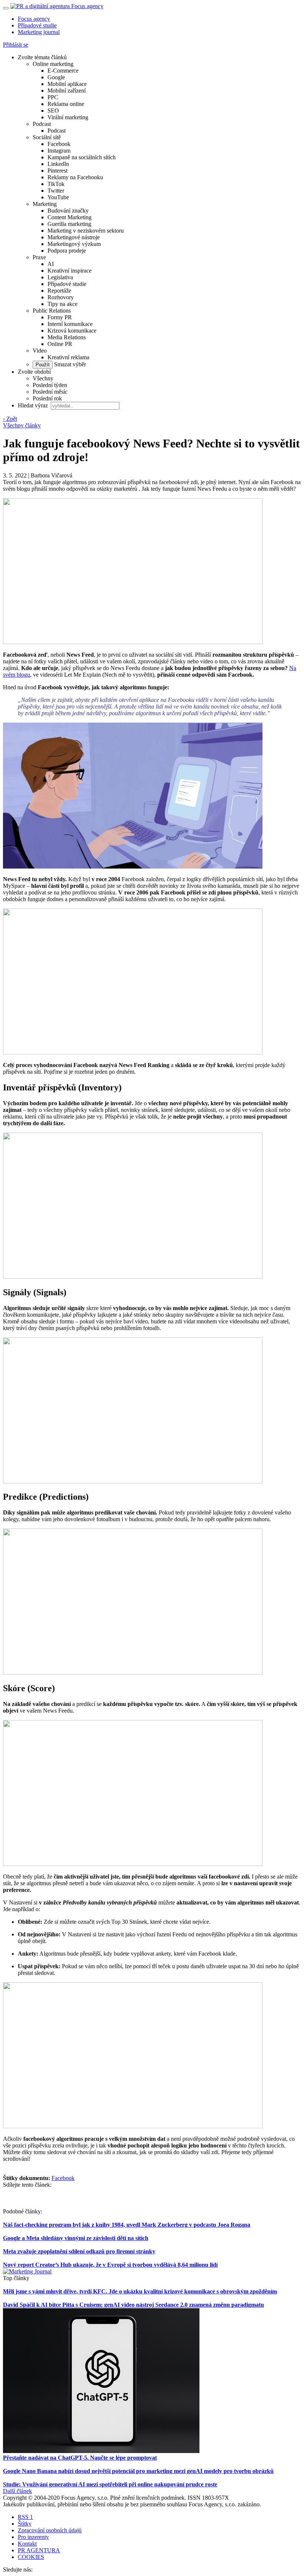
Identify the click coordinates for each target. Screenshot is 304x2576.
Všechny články (22, 425)
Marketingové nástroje (74, 237)
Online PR (60, 344)
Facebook (59, 144)
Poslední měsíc (50, 392)
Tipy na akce (62, 304)
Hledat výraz (34, 405)
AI (51, 264)
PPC (53, 97)
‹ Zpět (10, 419)
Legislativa (60, 277)
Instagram (59, 151)
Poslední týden (50, 385)
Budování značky (68, 211)
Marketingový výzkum (74, 244)
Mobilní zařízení (67, 91)
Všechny (43, 378)
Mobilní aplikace (67, 84)
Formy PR (60, 317)
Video (40, 351)
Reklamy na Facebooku (75, 177)
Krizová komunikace (72, 331)
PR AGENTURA (39, 2550)
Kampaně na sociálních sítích (82, 157)
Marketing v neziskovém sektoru (86, 231)
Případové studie (37, 25)
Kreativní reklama (68, 357)
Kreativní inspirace (70, 271)
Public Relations (52, 311)
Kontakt (27, 2544)
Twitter (56, 191)
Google (56, 77)
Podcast (42, 124)
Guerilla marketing (69, 224)
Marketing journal (39, 32)
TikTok (56, 184)
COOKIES (31, 2557)
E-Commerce (63, 71)
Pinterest (57, 171)
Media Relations (67, 337)
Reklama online (66, 104)
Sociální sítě (47, 137)
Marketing (45, 204)
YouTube (58, 197)
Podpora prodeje (67, 251)
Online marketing (53, 64)
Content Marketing (70, 217)
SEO (53, 111)
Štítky (25, 2524)
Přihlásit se (16, 45)
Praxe (39, 257)
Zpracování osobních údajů (50, 2530)
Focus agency (34, 19)
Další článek (17, 2491)
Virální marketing (68, 117)
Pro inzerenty (33, 2537)
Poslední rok (47, 398)
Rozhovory (61, 297)
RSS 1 (25, 2517)
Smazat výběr (69, 364)
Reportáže (59, 291)
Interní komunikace (70, 324)
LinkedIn (58, 164)
